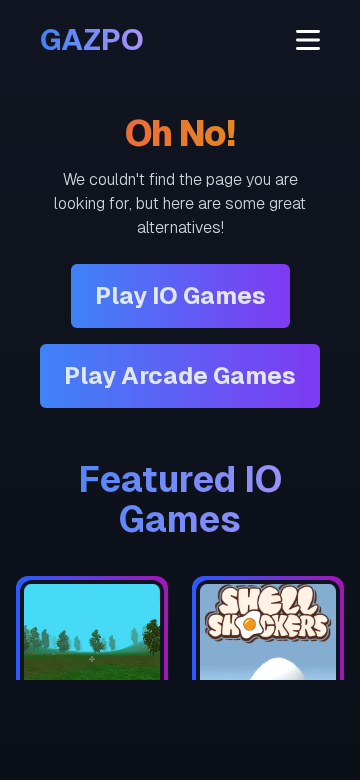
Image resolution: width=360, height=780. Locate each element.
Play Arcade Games (180, 375)
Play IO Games (180, 295)
